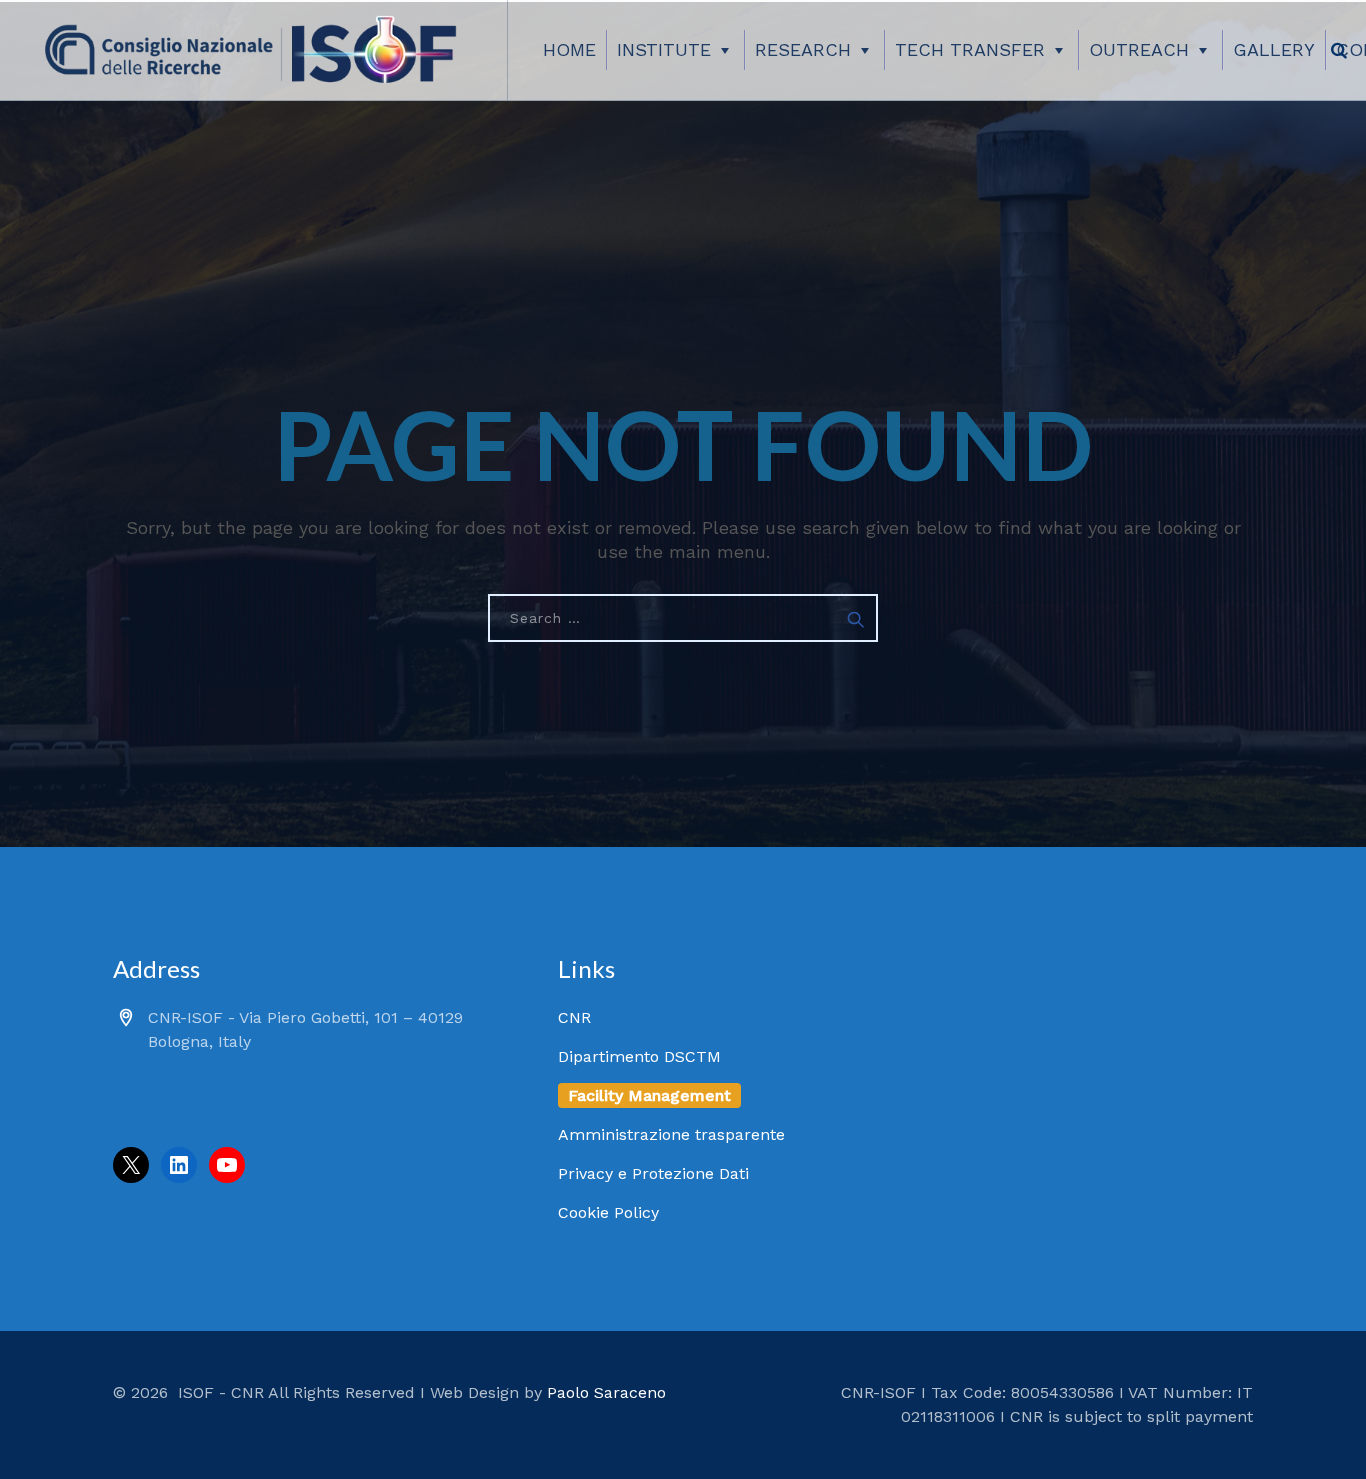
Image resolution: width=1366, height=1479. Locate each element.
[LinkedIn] (179, 1165)
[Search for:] (683, 618)
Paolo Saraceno (606, 1392)
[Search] (1339, 50)
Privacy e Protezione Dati (653, 1173)
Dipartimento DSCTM (639, 1056)
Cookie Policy (608, 1212)
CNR (574, 1017)
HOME (569, 49)
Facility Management (649, 1095)
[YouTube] (227, 1165)
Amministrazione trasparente (671, 1134)
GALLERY (1274, 49)
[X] (131, 1165)
